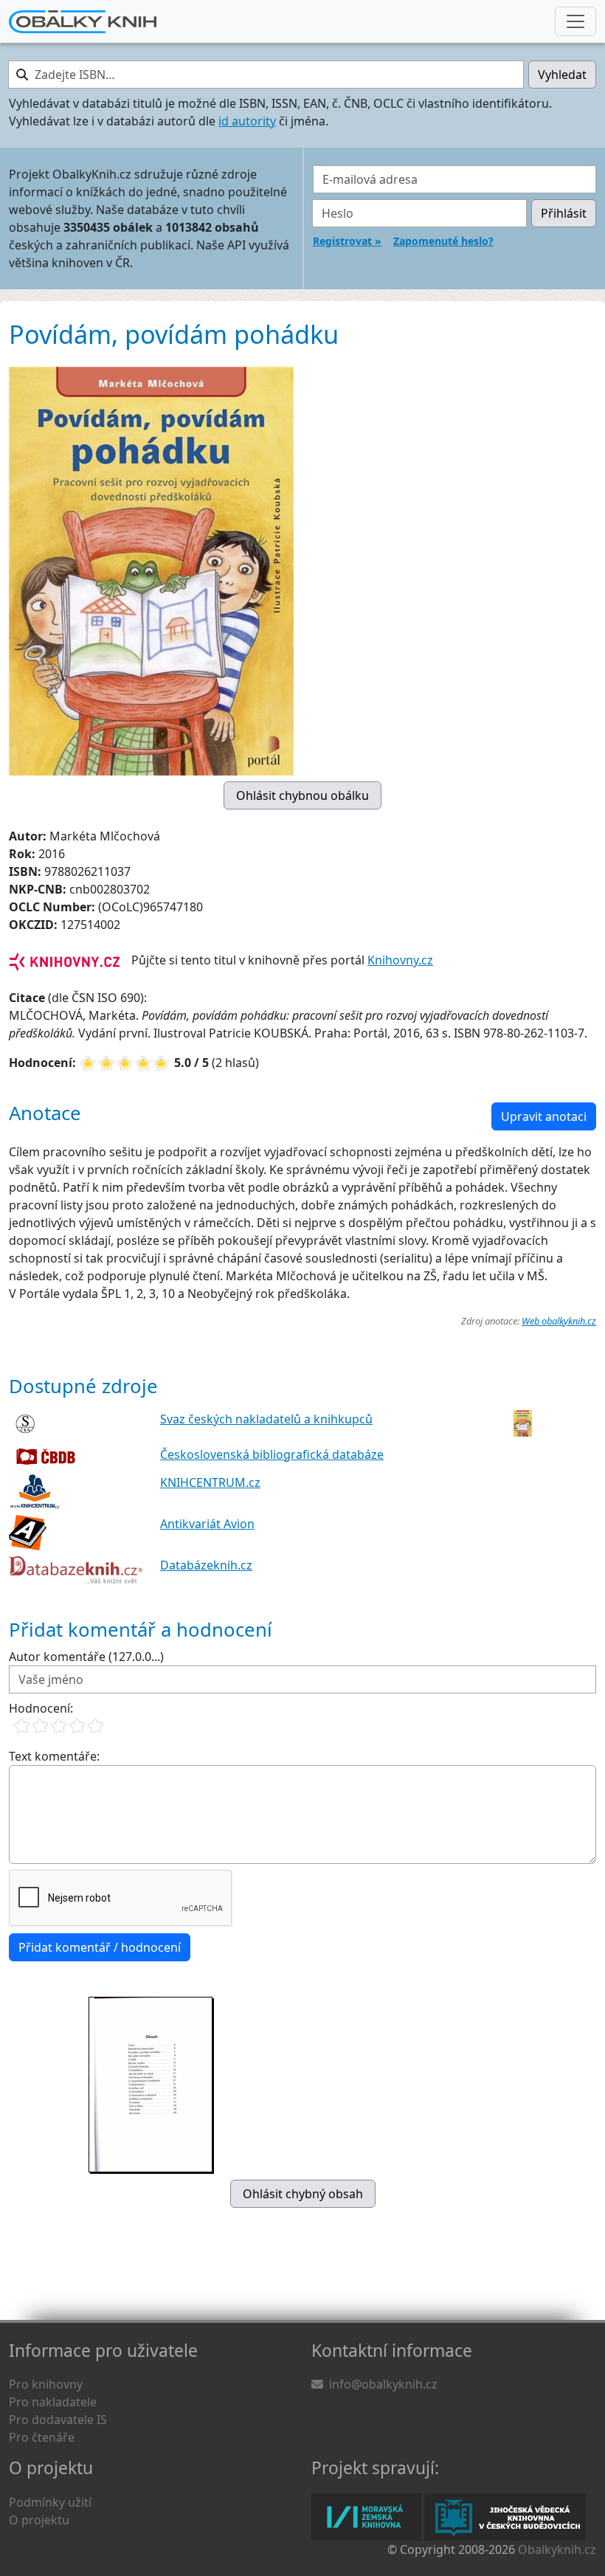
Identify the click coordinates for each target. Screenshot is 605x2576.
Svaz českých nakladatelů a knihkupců (266, 1419)
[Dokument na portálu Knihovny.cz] (64, 960)
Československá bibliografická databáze (272, 1454)
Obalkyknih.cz (557, 2549)
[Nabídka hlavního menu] (575, 21)
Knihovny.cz (400, 960)
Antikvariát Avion (207, 1524)
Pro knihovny (46, 2384)
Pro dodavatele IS (58, 2420)
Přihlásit (564, 213)
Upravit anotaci (544, 1116)
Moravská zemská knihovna (366, 2517)
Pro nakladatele (53, 2402)
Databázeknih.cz (206, 1565)
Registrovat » (347, 241)
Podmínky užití (50, 2502)
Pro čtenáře (42, 2437)
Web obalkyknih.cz (559, 1321)
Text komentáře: (54, 1756)
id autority (247, 121)
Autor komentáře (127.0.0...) (86, 1657)
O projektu (39, 2520)
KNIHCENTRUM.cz (210, 1482)
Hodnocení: (41, 1708)
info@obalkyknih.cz (383, 2384)
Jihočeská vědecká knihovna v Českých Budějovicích (505, 2517)
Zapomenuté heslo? (443, 241)
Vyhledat (562, 75)
